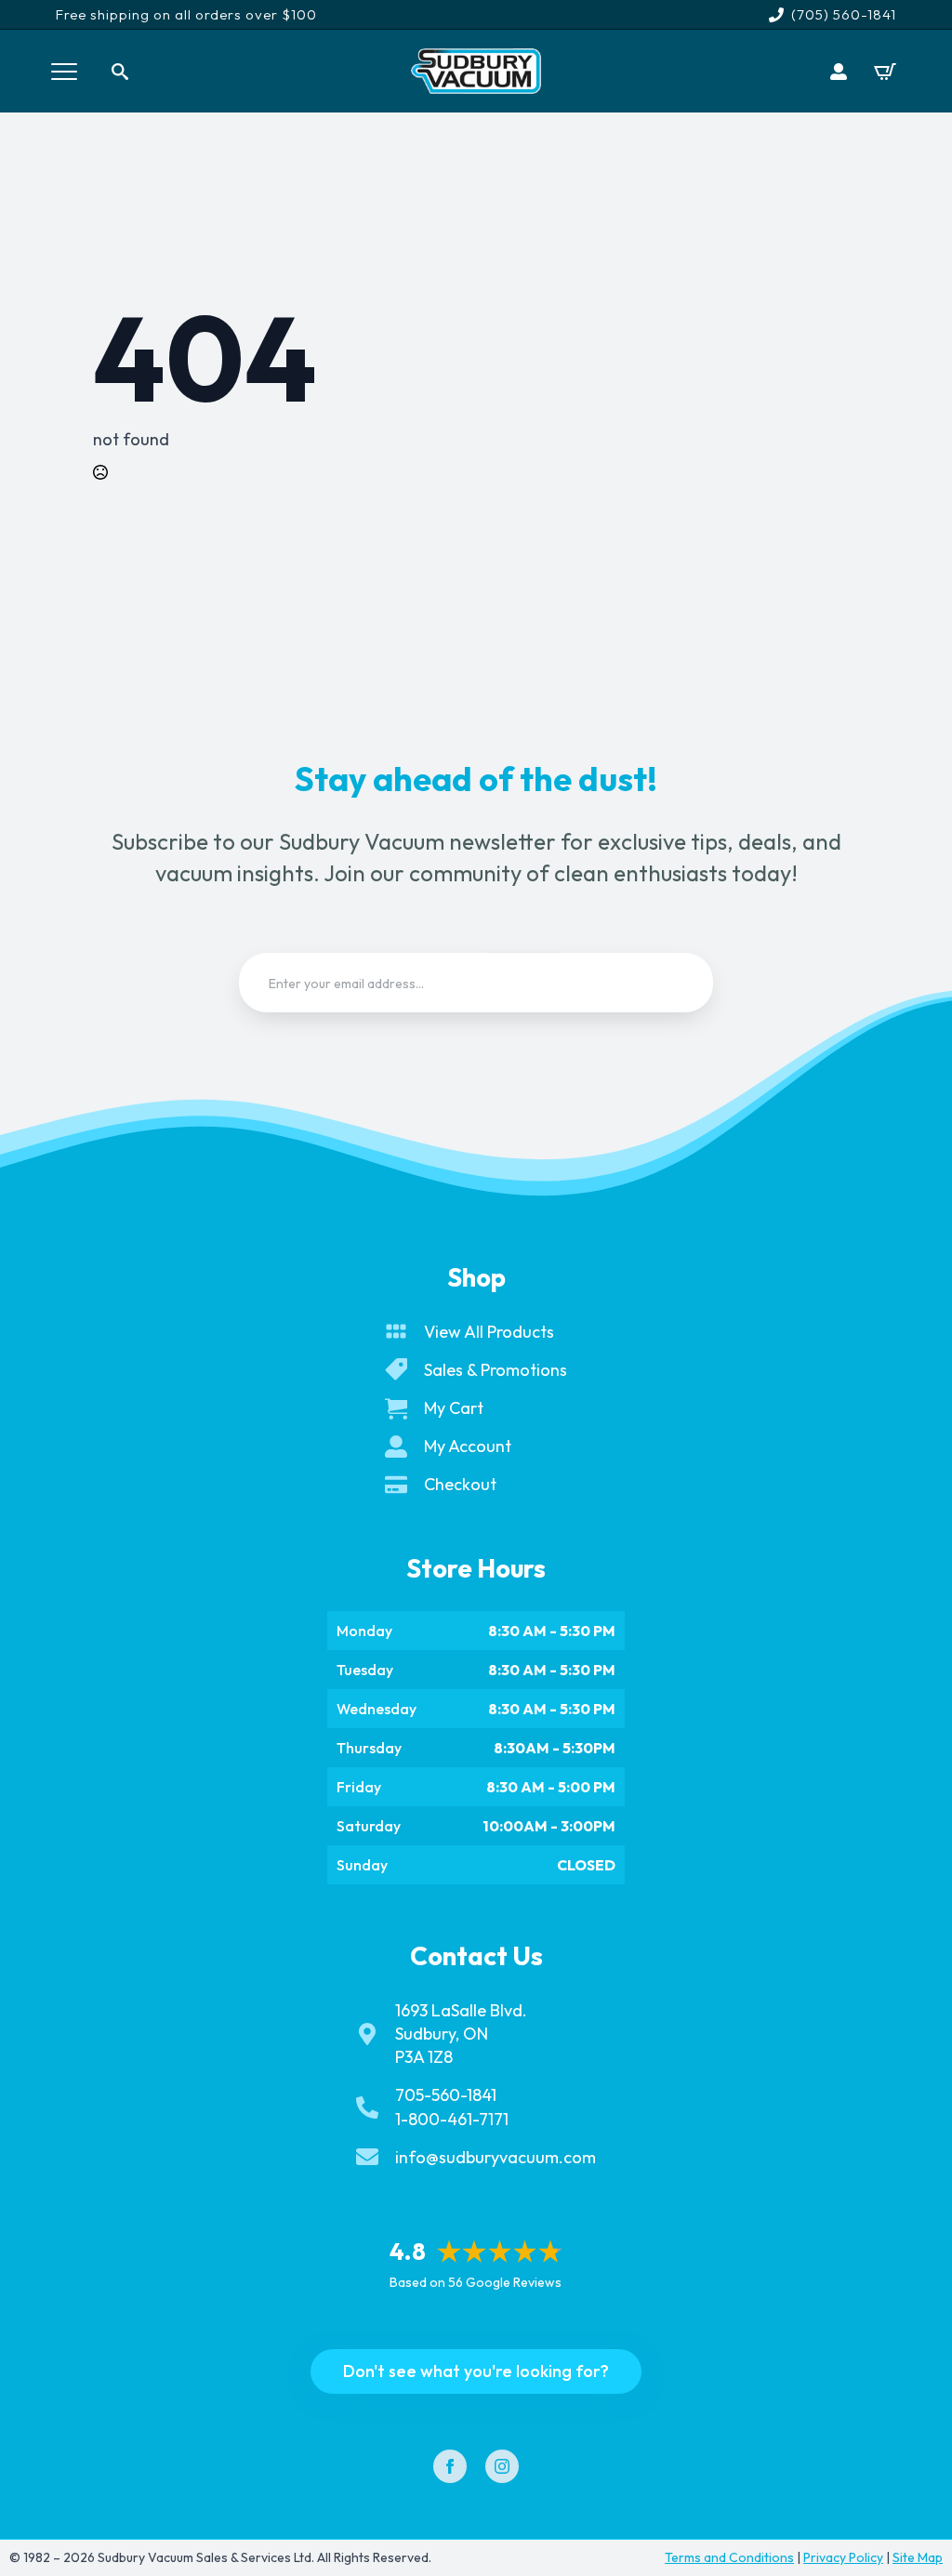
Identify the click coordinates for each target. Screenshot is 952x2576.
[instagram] (502, 2466)
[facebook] (450, 2466)
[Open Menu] (64, 72)
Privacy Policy (843, 2557)
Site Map (918, 2557)
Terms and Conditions (729, 2557)
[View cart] (885, 72)
